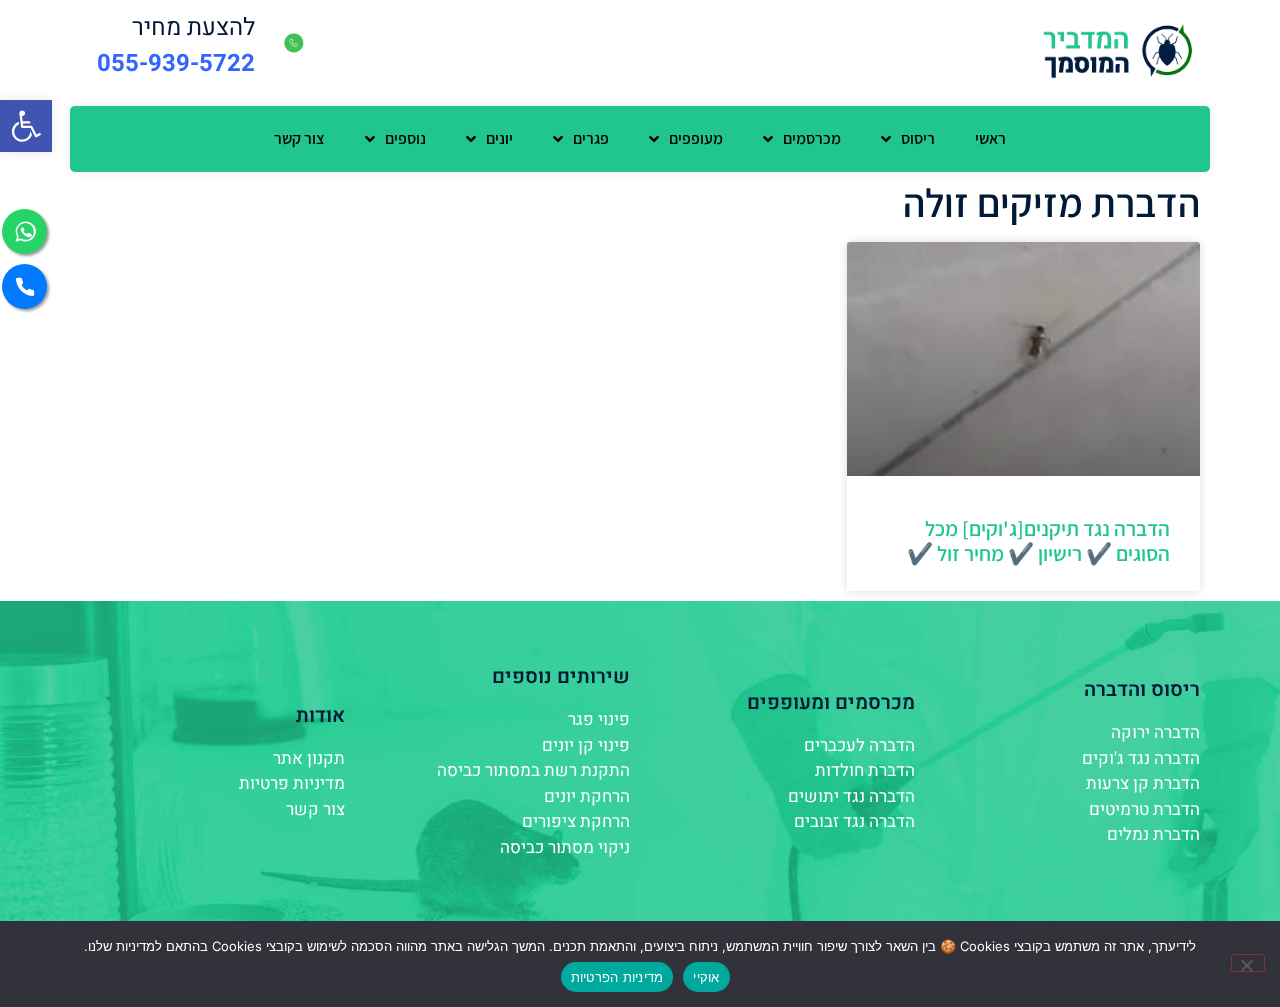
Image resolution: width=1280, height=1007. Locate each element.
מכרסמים (812, 138)
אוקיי (706, 977)
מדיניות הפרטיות (617, 977)
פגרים (591, 138)
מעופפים (696, 138)
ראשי (990, 138)
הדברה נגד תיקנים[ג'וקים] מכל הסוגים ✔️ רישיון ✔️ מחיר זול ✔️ (1038, 541)
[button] (26, 126)
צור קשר (299, 138)
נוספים (405, 138)
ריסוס (918, 138)
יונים (499, 138)
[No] (1248, 963)
